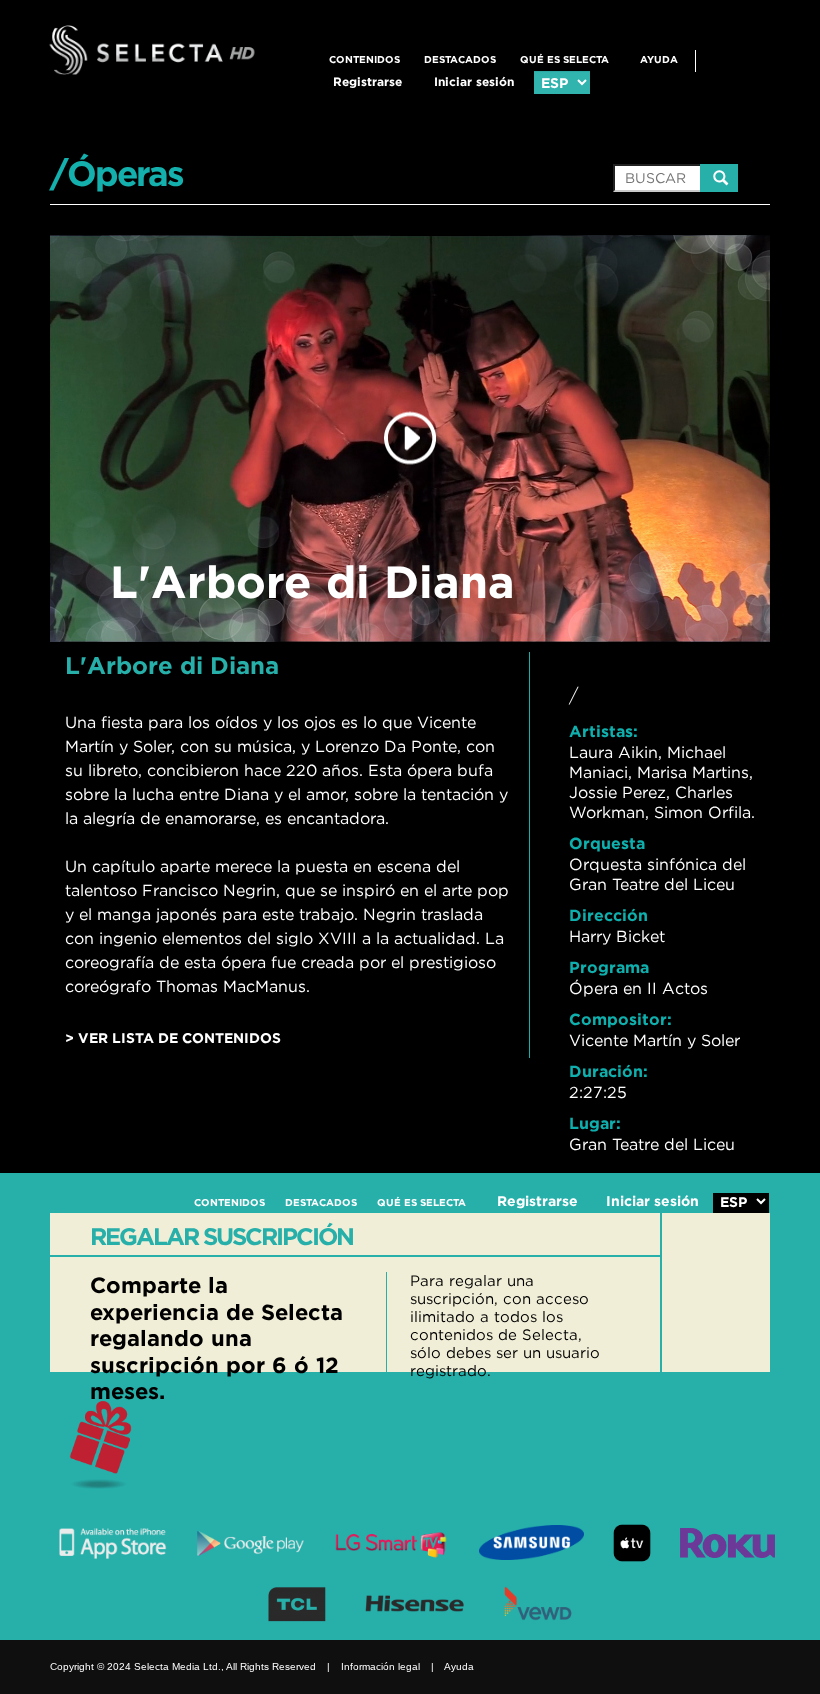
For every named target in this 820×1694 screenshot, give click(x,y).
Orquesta (607, 843)
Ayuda (659, 59)
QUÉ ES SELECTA (564, 59)
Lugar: (595, 1123)
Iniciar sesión (474, 81)
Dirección (608, 915)
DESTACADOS (460, 59)
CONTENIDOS (364, 59)
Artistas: (603, 731)
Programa (609, 967)
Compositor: (620, 1019)
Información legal (380, 1666)
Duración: (608, 1071)
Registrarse (367, 81)
